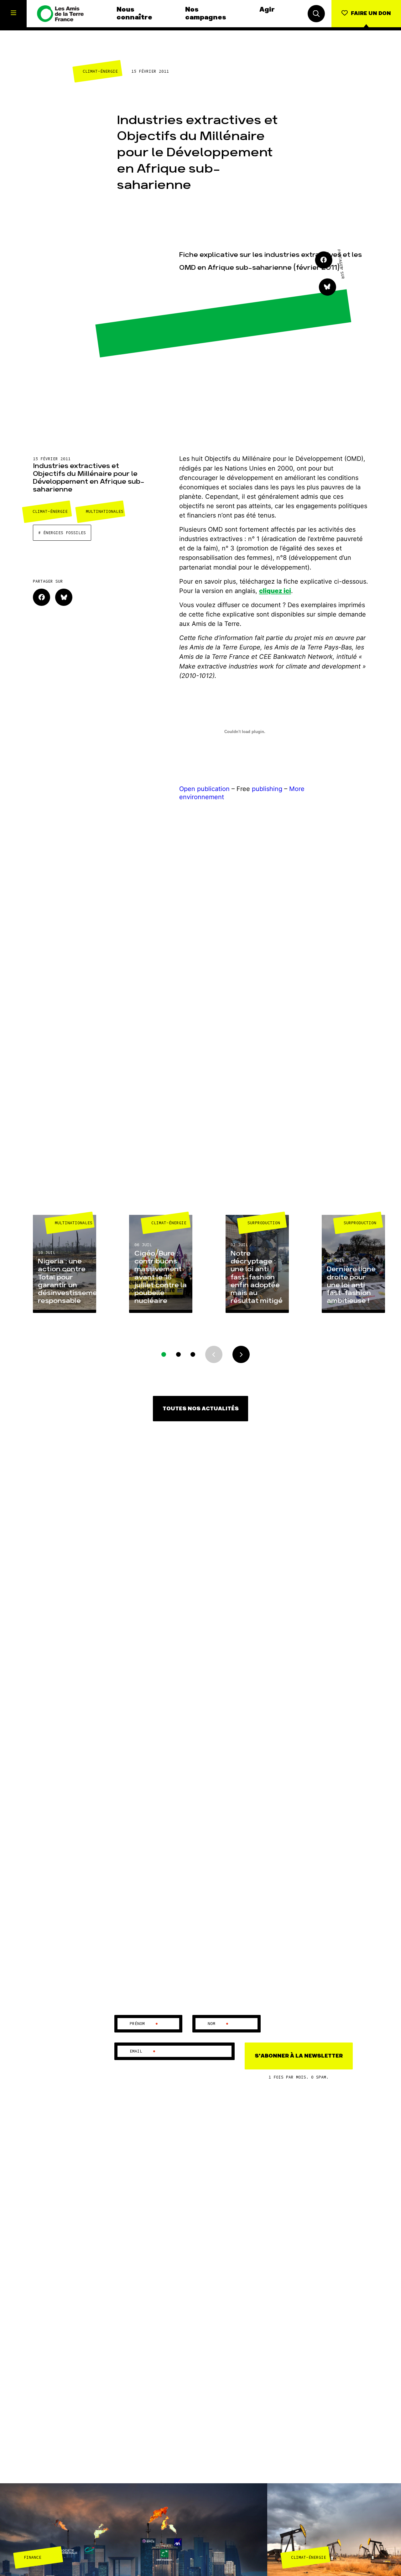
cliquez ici (275, 591)
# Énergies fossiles (62, 533)
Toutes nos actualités (201, 1409)
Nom (218, 2024)
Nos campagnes (206, 13)
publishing (267, 789)
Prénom (144, 2024)
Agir (267, 10)
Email (143, 2051)
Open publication (204, 789)
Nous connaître (134, 13)
